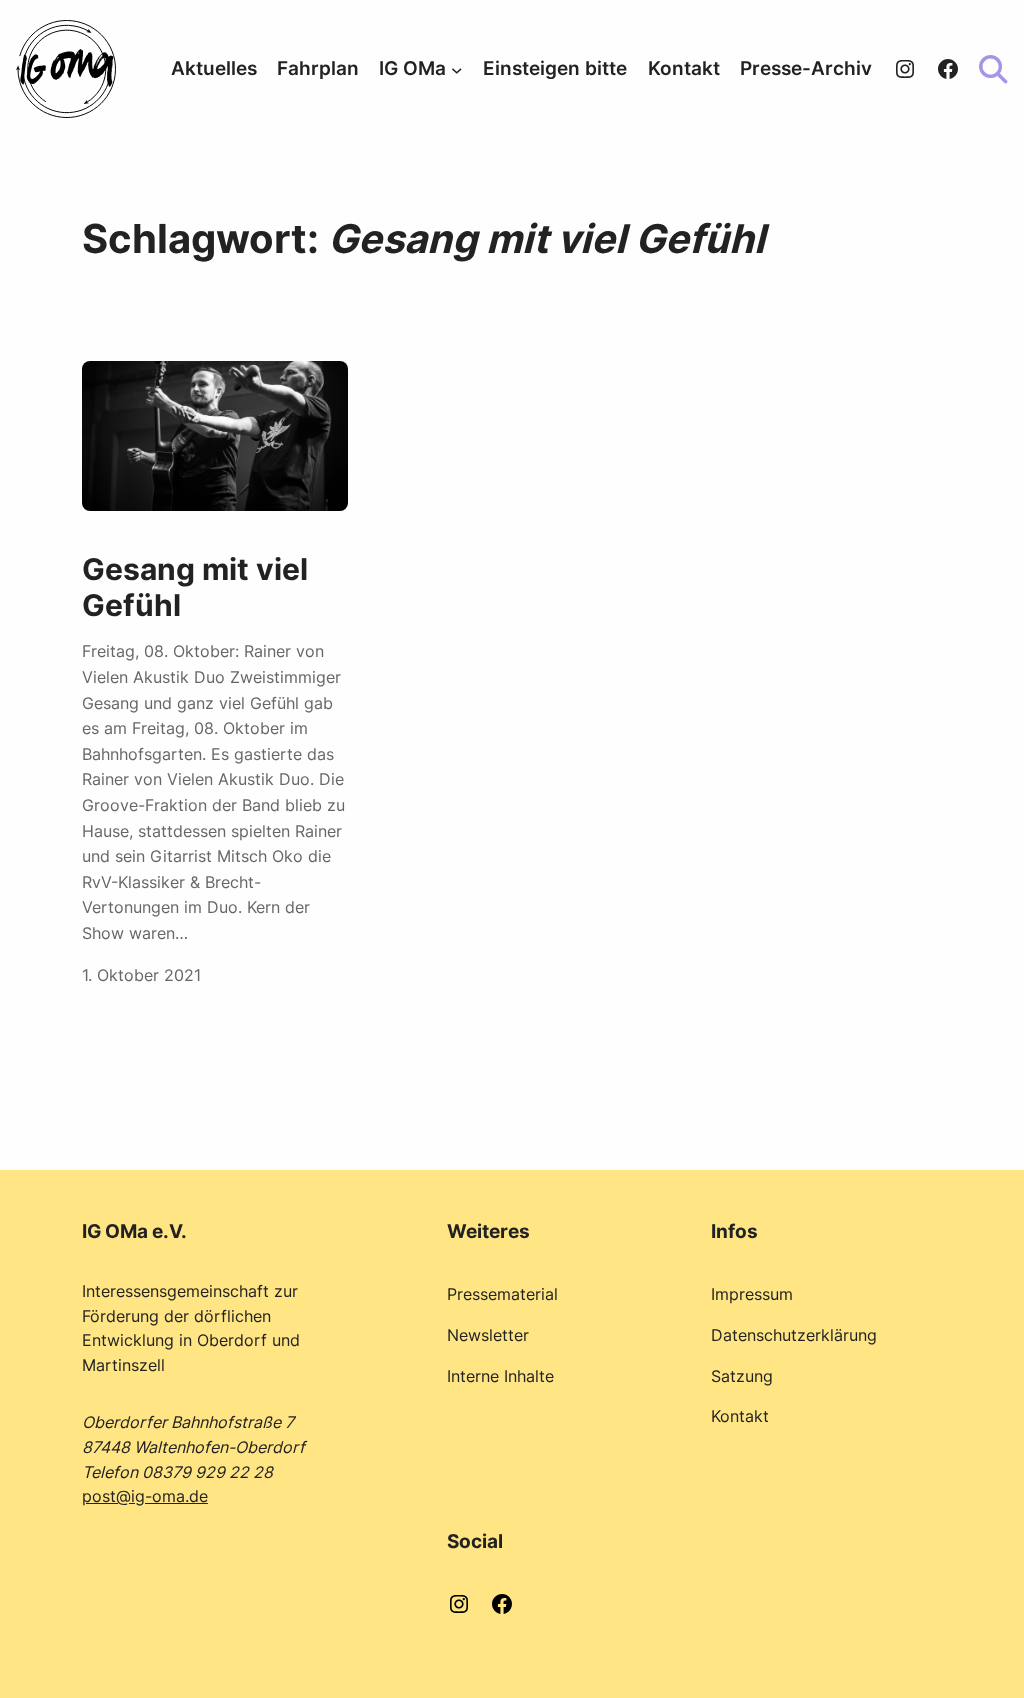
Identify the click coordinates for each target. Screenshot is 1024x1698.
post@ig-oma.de (145, 1496)
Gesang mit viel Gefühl (195, 587)
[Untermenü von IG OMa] (457, 69)
